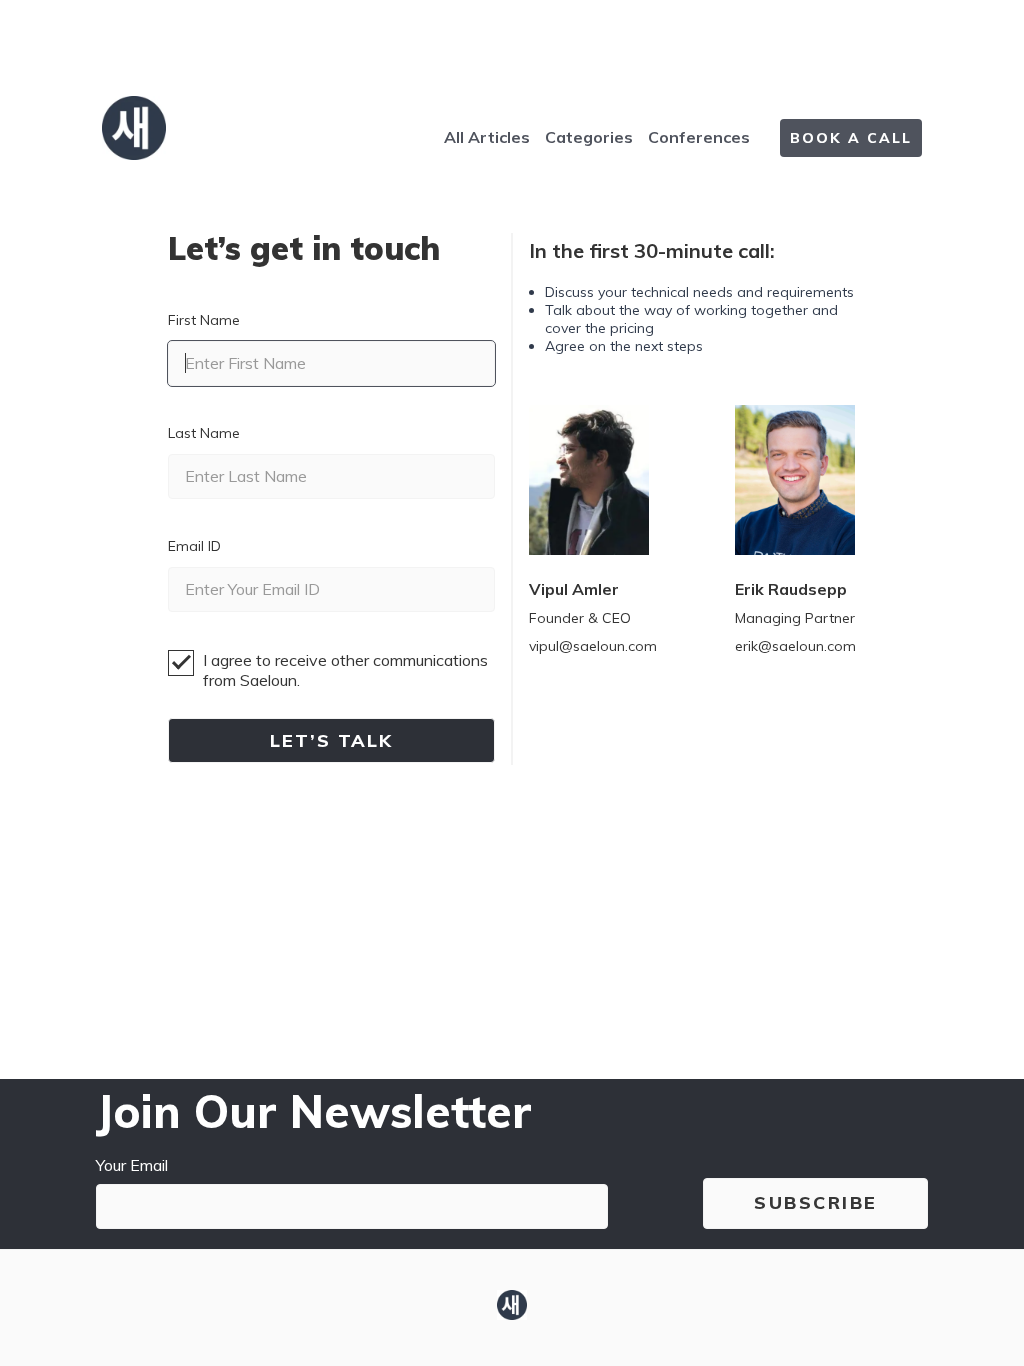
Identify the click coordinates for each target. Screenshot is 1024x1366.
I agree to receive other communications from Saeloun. (345, 670)
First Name (204, 320)
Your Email (132, 1165)
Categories (589, 137)
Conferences (699, 137)
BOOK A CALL (851, 138)
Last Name (204, 433)
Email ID (194, 546)
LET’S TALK (331, 740)
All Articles (487, 137)
